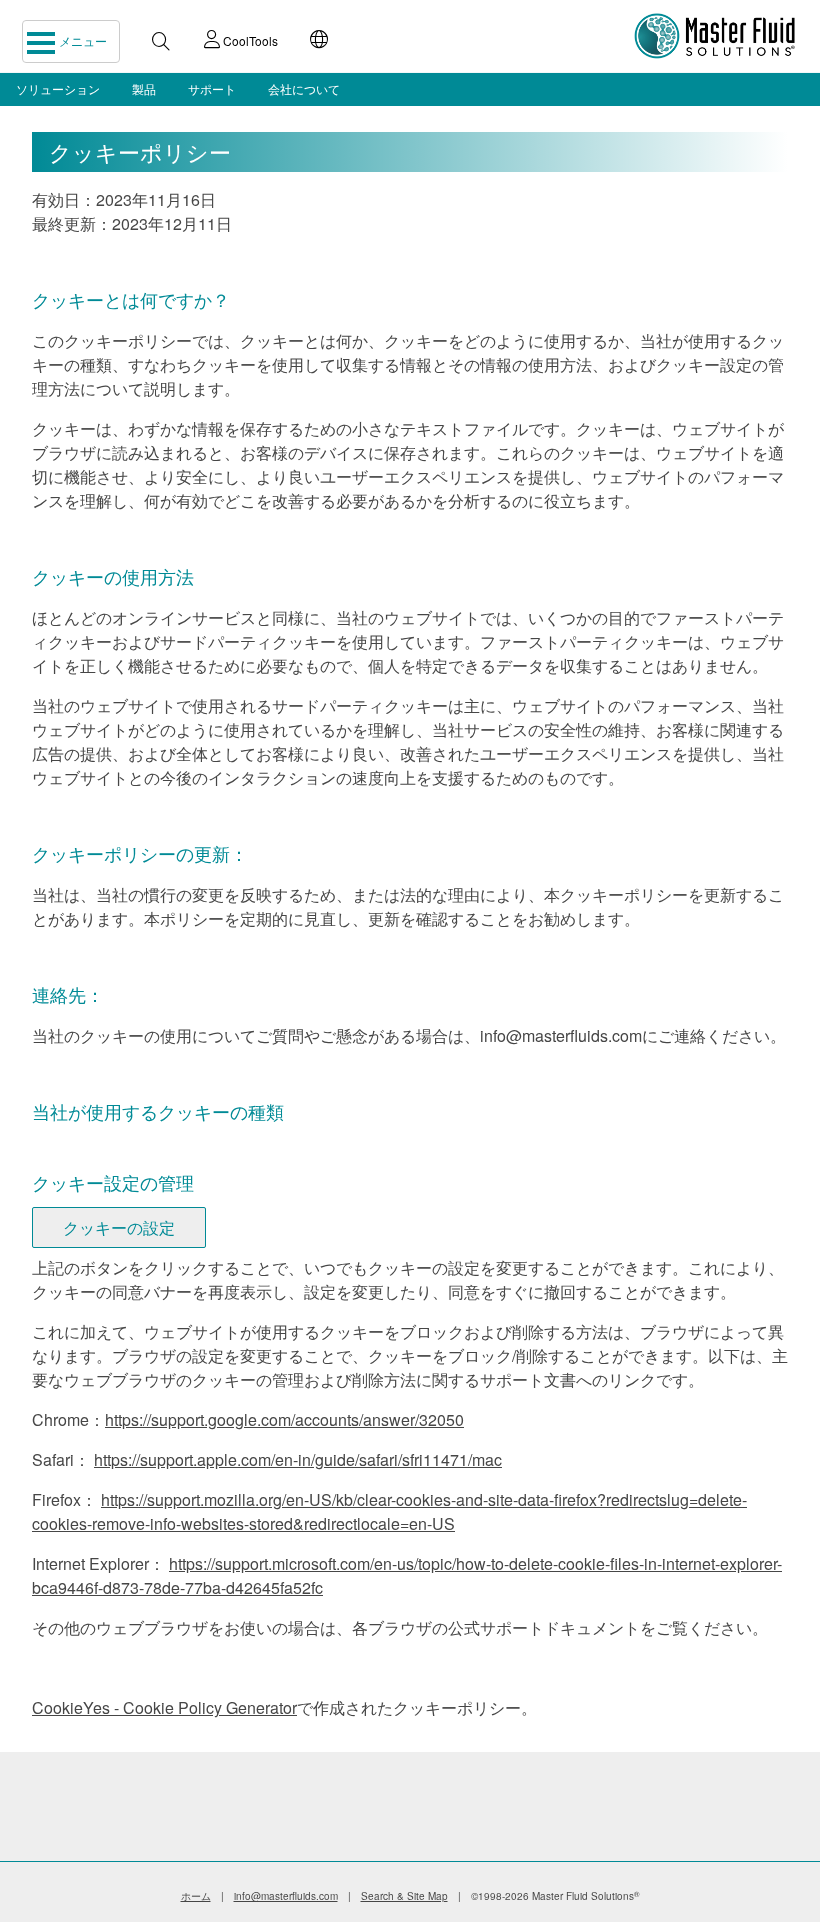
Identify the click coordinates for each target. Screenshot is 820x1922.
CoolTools (249, 40)
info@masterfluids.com (286, 1896)
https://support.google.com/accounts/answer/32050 (284, 1419)
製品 (144, 88)
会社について (304, 88)
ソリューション (58, 88)
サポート (212, 88)
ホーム (196, 1896)
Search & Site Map (404, 1896)
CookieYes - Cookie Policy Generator (164, 1707)
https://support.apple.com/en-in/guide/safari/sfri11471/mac (298, 1459)
